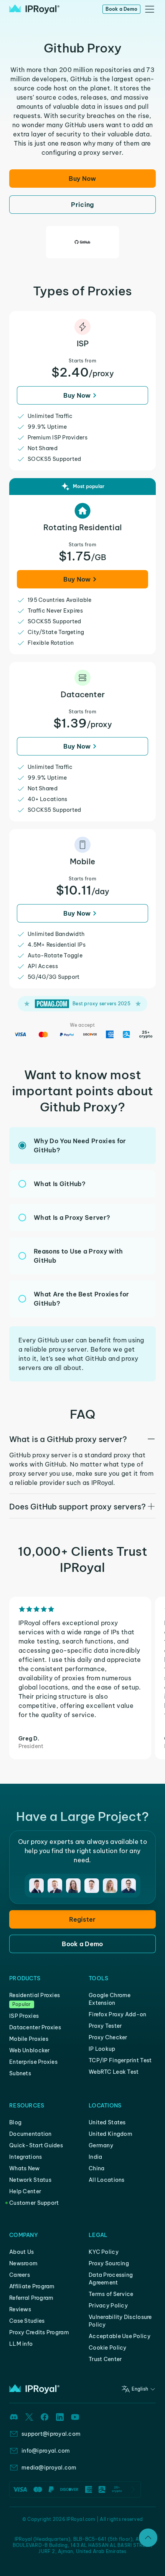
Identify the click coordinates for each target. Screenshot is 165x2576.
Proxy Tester (105, 2026)
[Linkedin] (60, 2417)
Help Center (25, 2191)
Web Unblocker (30, 2050)
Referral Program (31, 2298)
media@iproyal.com (49, 2468)
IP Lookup (102, 2049)
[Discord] (14, 2417)
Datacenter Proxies (35, 2027)
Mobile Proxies (29, 2039)
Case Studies (27, 2321)
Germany (101, 2145)
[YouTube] (75, 2417)
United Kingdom (111, 2134)
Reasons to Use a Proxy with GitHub (78, 1256)
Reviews (20, 2309)
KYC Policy (104, 2252)
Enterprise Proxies (33, 2062)
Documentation (31, 2134)
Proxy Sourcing (109, 2263)
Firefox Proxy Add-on (118, 2014)
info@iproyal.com (46, 2451)
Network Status (30, 2180)
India (95, 2157)
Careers (20, 2275)
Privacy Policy (108, 2306)
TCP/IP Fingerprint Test (120, 2060)
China (97, 2168)
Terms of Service (111, 2294)
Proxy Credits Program (39, 2332)
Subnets (20, 2073)
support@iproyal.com (51, 2434)
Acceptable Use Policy (120, 2336)
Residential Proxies (35, 1995)
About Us (21, 2252)
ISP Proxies (24, 2016)
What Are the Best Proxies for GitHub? (81, 1299)
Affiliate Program (32, 2286)
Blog (15, 2122)
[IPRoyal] (34, 9)
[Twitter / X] (29, 2417)
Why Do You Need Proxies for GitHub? (80, 1145)
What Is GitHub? (60, 1184)
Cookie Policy (108, 2348)
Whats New (25, 2168)
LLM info (21, 2344)
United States (107, 2122)
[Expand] (148, 2538)
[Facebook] (45, 2417)
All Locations (107, 2180)
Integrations (26, 2157)
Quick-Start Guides (36, 2145)
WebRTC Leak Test (114, 2072)
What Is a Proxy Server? (72, 1218)
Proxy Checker (108, 2037)
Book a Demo (121, 9)
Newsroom (23, 2263)
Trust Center (105, 2359)
